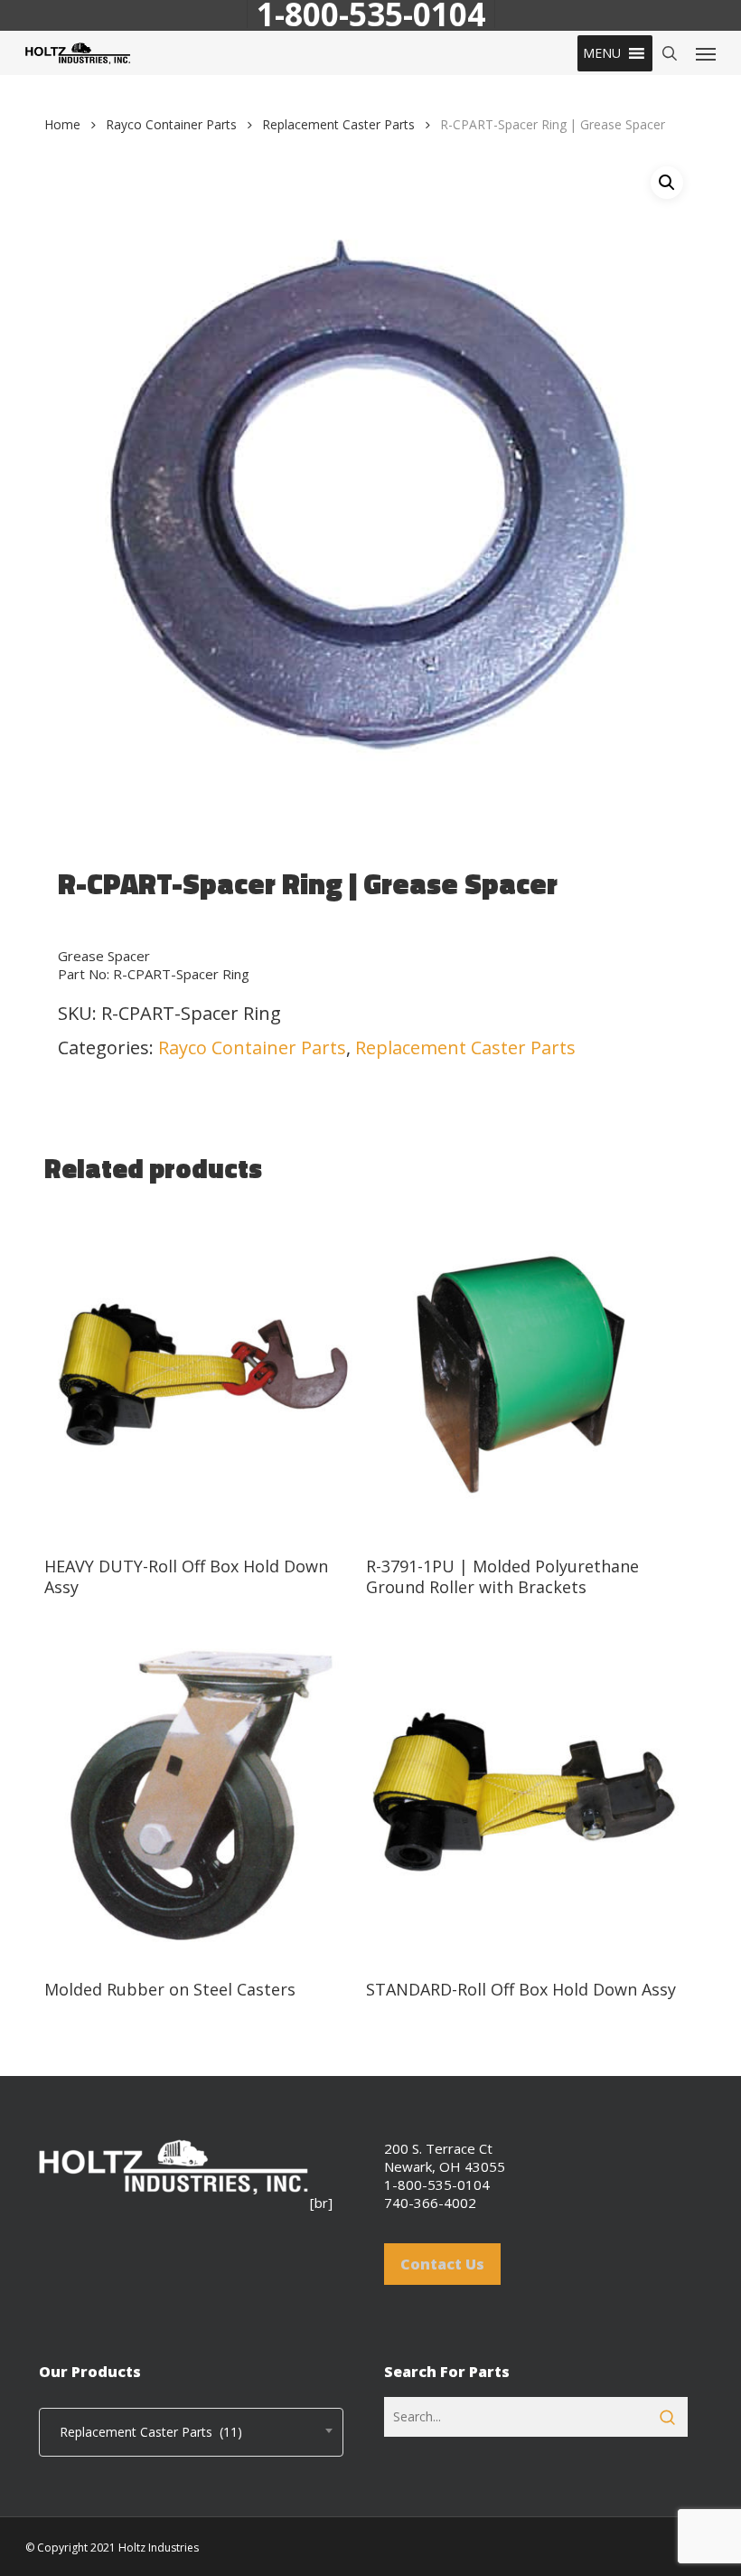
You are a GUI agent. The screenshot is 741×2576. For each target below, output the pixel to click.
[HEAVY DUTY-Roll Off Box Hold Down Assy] (201, 1371)
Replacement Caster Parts (338, 124)
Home (62, 124)
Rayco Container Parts (171, 124)
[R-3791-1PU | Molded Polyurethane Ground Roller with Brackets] (522, 1371)
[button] (602, 53)
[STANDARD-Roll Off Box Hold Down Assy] (522, 1795)
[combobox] (191, 2432)
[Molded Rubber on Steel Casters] (201, 1795)
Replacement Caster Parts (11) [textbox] (145, 2432)
